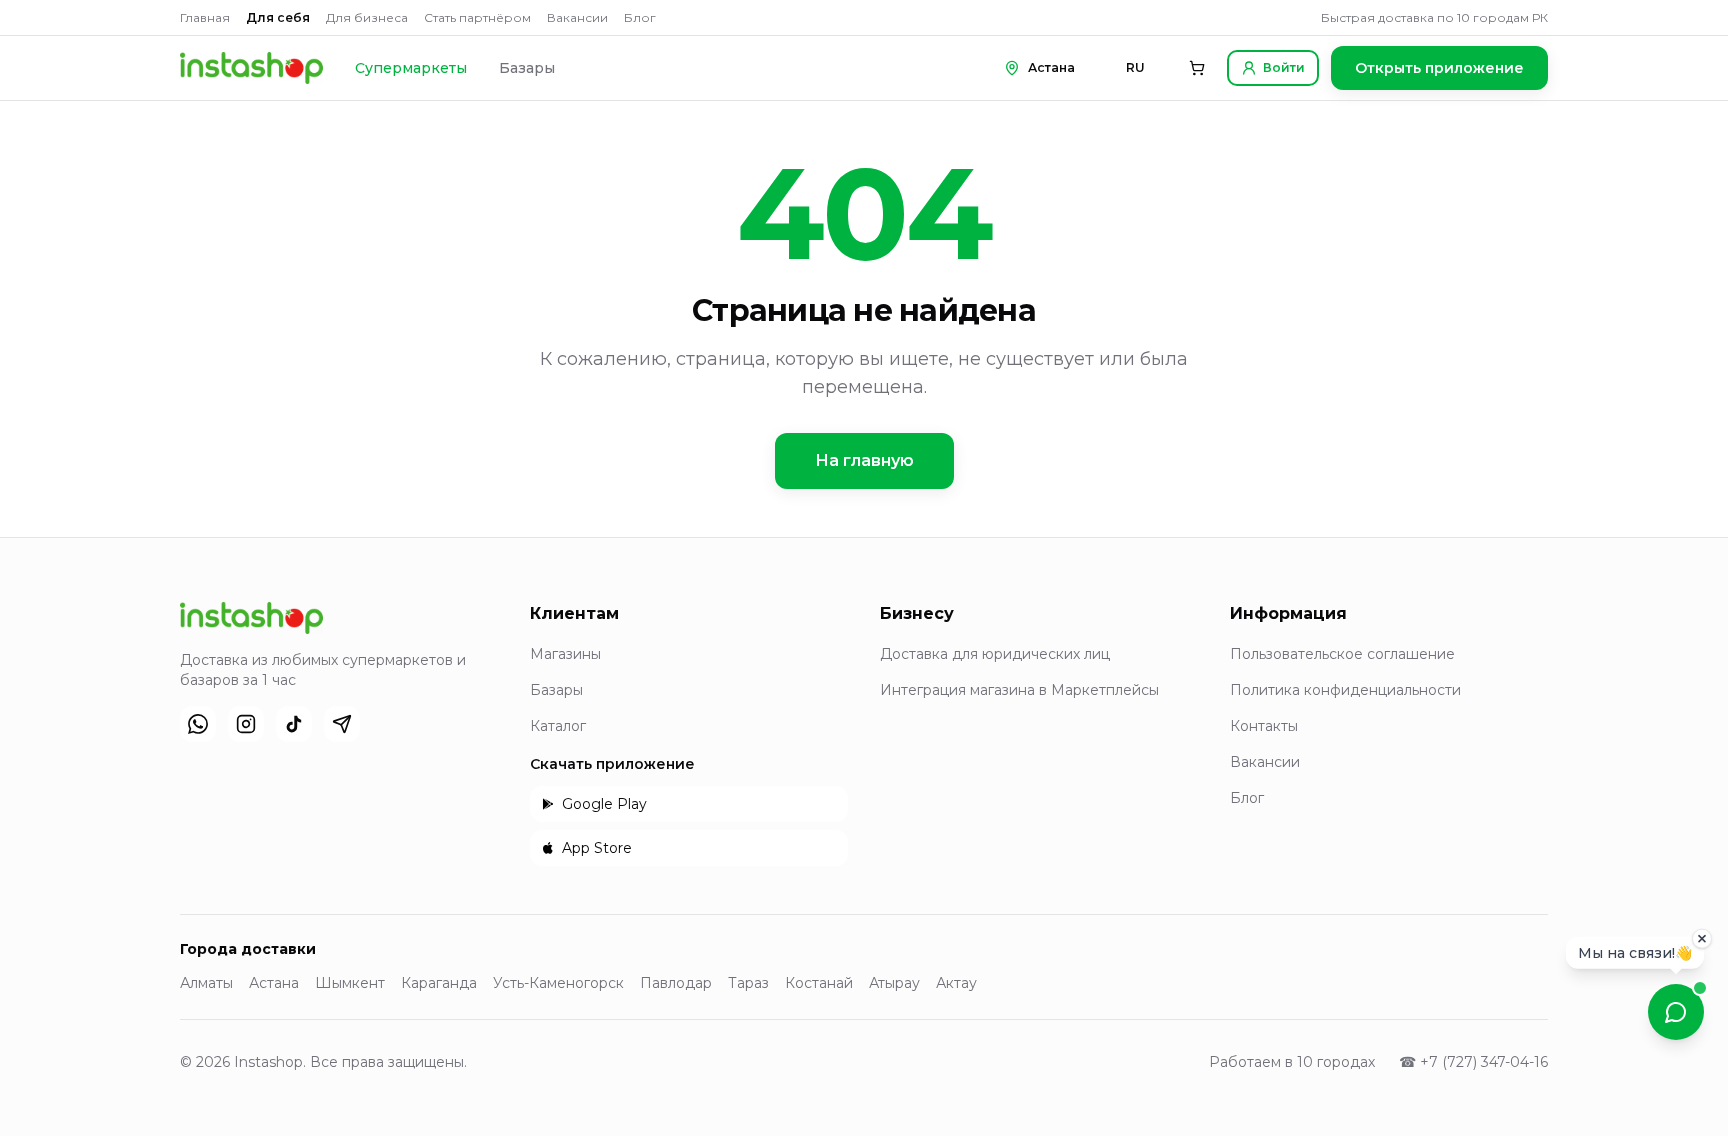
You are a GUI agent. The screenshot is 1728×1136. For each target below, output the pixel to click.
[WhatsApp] (198, 724)
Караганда (439, 983)
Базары (527, 68)
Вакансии (577, 17)
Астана (274, 983)
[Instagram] (246, 724)
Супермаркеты (411, 68)
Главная (205, 17)
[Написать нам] (1676, 1012)
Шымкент (350, 983)
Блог (640, 17)
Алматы (206, 983)
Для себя (278, 17)
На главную (864, 460)
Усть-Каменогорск (558, 983)
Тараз (748, 983)
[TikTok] (294, 724)
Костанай (819, 983)
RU (1135, 67)
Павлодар (676, 983)
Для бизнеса (367, 17)
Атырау (894, 983)
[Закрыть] (1702, 938)
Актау (956, 983)
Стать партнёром (477, 17)
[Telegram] (342, 724)
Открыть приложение (1439, 68)
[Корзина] (1197, 68)
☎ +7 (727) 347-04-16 (1473, 1062)
